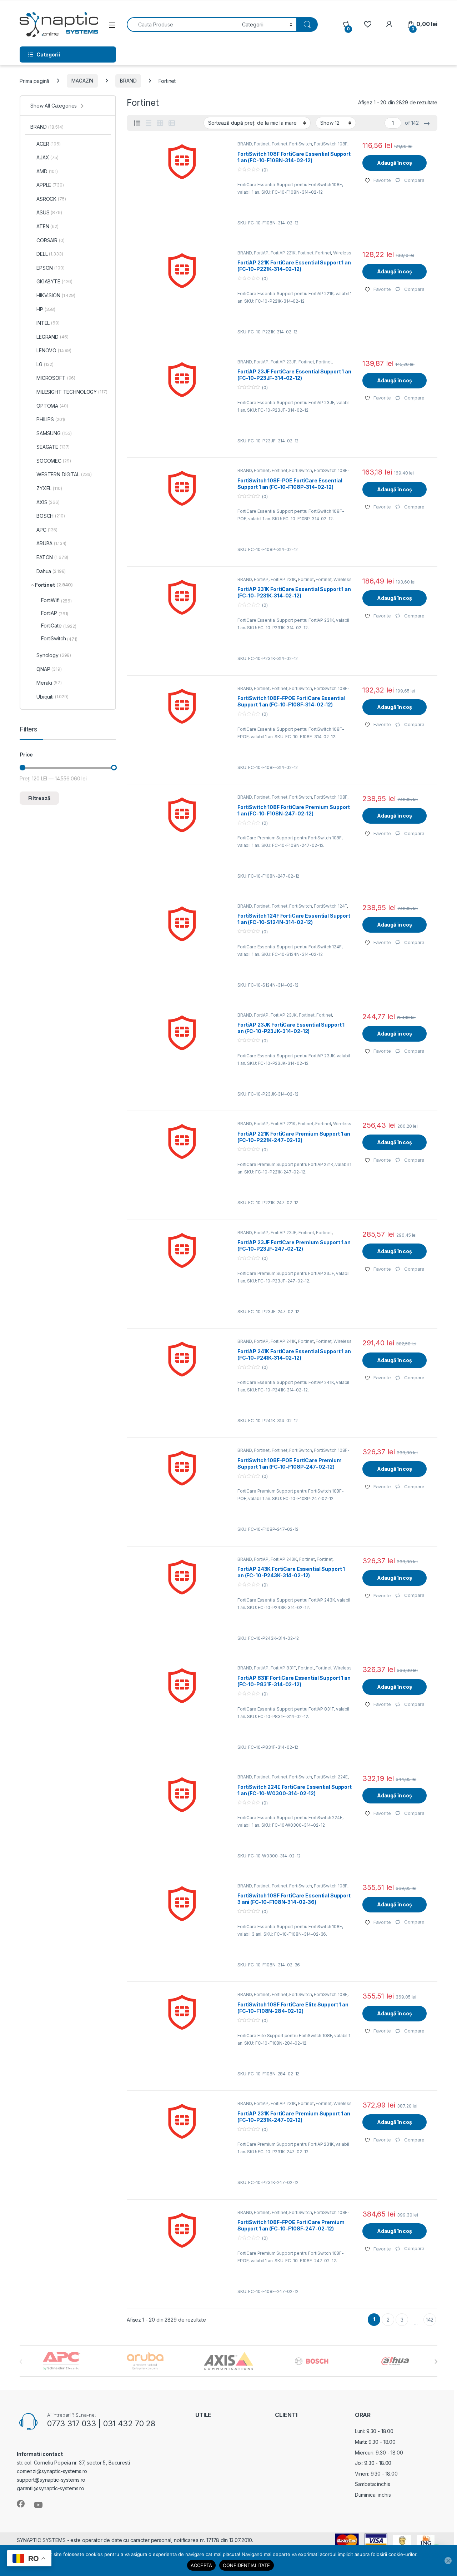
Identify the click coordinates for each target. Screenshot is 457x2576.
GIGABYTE (54, 281)
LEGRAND (52, 337)
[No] (448, 2561)
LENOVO (54, 350)
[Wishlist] (368, 24)
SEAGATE (53, 447)
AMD (47, 171)
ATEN (47, 226)
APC (47, 530)
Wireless (342, 253)
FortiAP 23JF (283, 362)
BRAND (128, 81)
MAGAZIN (82, 81)
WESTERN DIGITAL (64, 474)
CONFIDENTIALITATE (246, 2565)
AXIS (48, 502)
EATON (52, 557)
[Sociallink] (21, 2504)
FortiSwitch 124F (330, 906)
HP (46, 309)
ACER (49, 144)
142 (430, 2320)
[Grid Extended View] (149, 123)
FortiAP (261, 253)
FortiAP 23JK (284, 1015)
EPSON (51, 268)
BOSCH (51, 516)
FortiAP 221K (283, 253)
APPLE (50, 185)
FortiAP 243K (284, 1559)
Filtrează (39, 798)
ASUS (49, 212)
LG (45, 364)
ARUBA (51, 543)
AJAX (47, 157)
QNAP (49, 669)
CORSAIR (51, 240)
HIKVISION (56, 295)
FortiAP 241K (283, 1341)
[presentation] (436, 2362)
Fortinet (262, 144)
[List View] (137, 123)
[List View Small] (172, 123)
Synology (54, 655)
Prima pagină (34, 81)
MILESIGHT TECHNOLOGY (72, 392)
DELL (50, 254)
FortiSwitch (300, 144)
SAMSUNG (54, 433)
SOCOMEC (54, 461)
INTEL (48, 323)
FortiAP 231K (283, 579)
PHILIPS (51, 419)
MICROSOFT (56, 378)
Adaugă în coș (395, 163)
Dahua (51, 571)
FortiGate (59, 626)
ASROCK (51, 199)
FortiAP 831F (283, 1668)
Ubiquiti (52, 697)
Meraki (49, 683)
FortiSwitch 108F (331, 144)
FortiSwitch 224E (331, 1777)
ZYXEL (49, 488)
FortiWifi (56, 600)
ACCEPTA (202, 2565)
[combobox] (182, 24)
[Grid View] (160, 123)
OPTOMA (52, 406)
